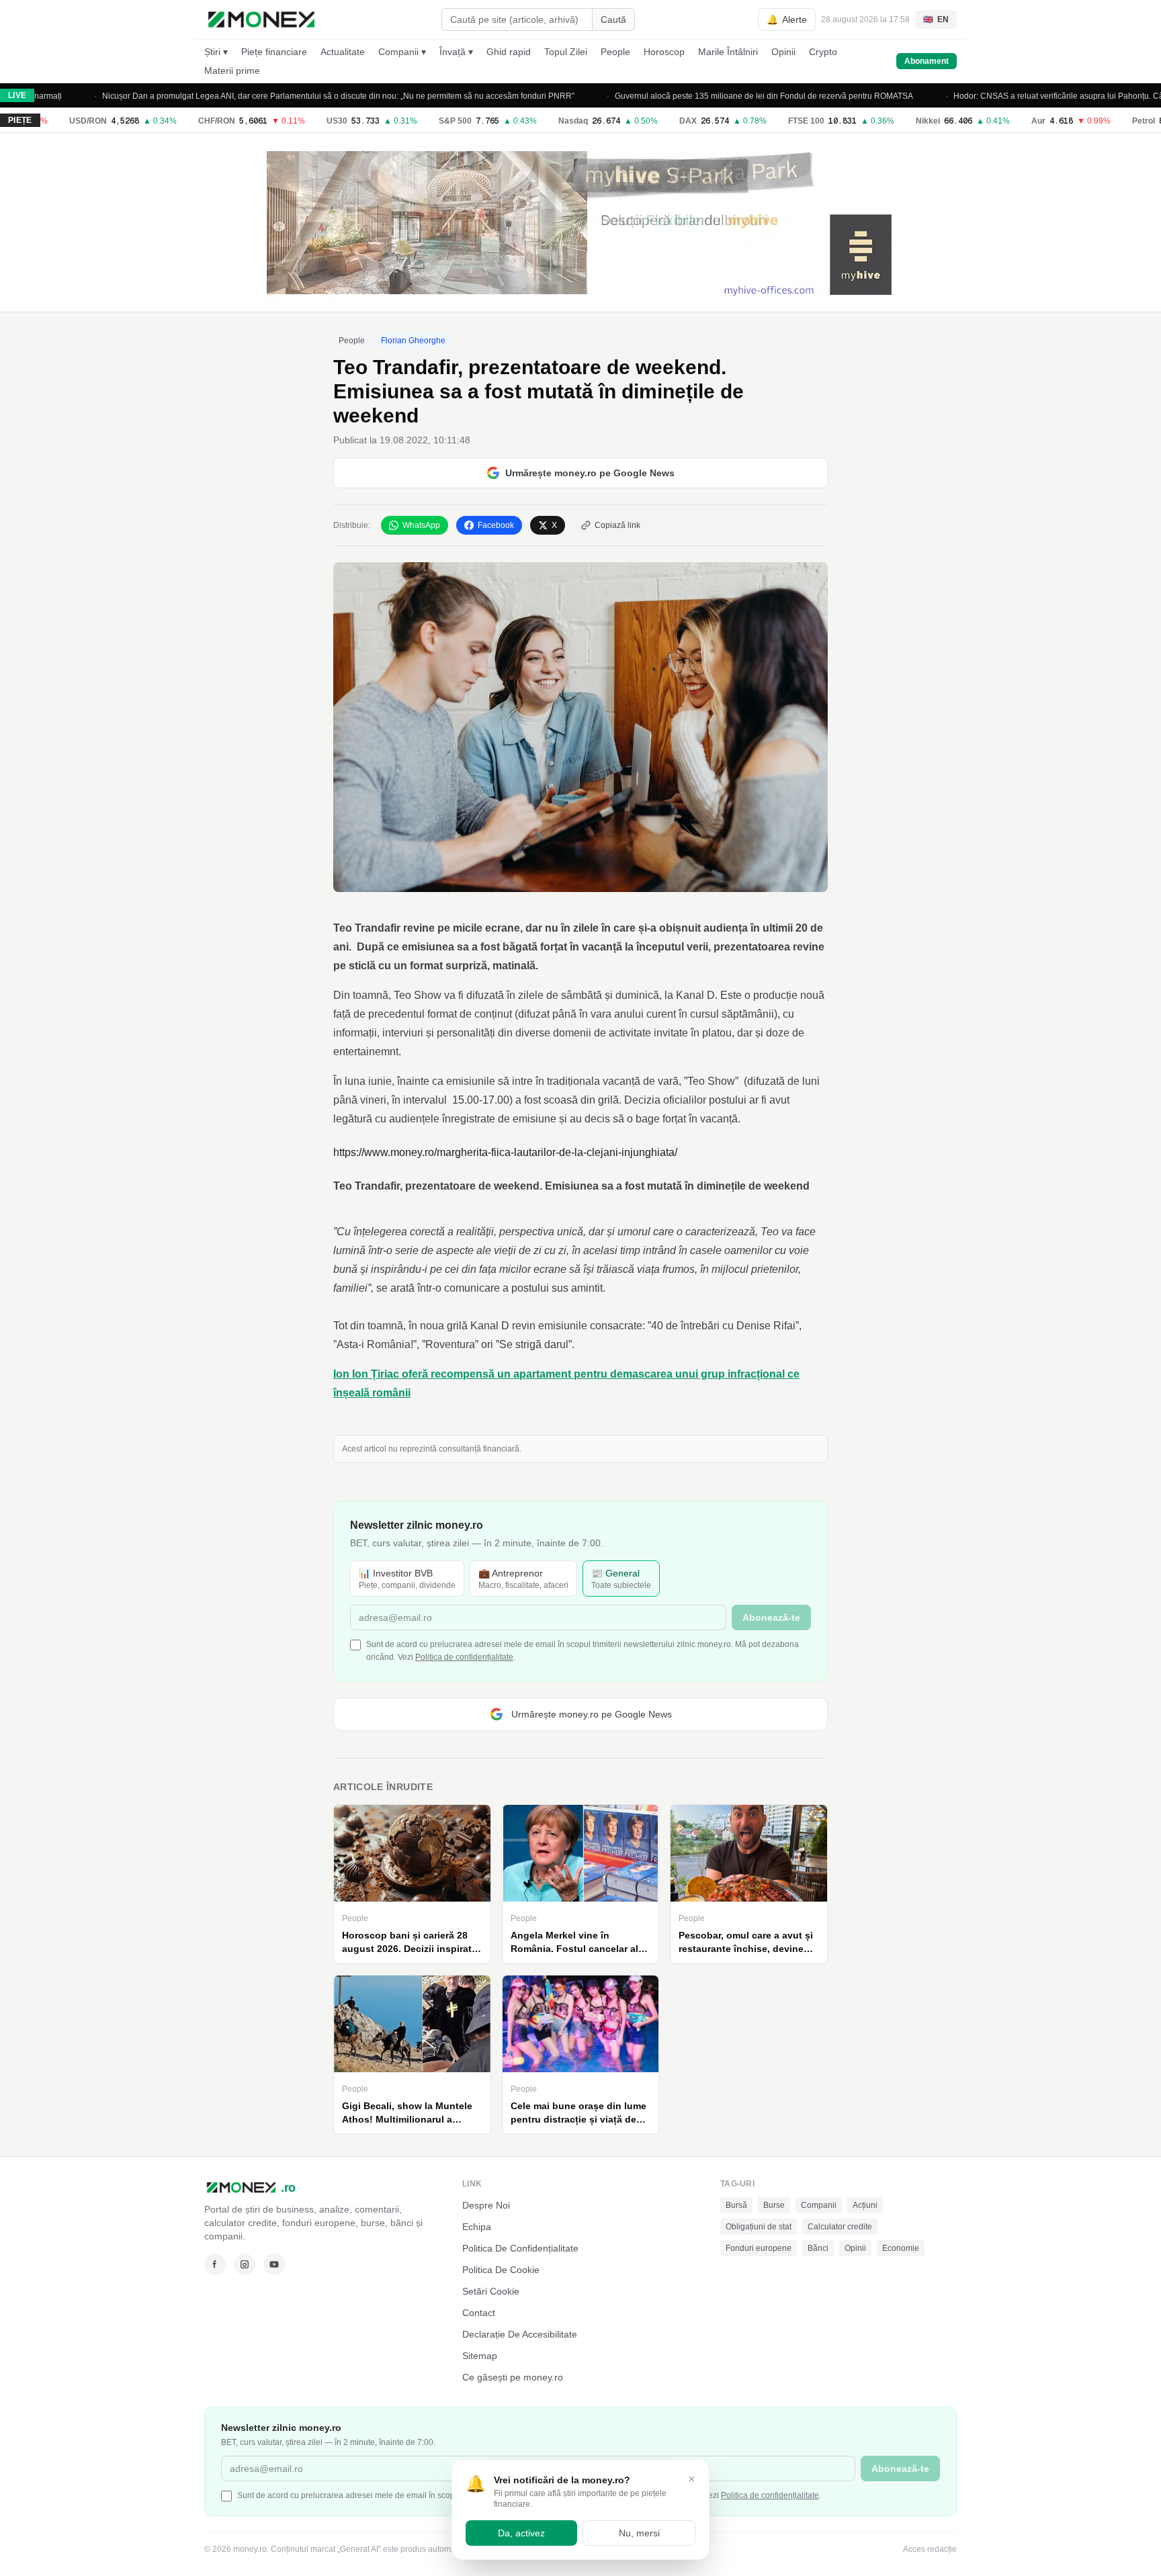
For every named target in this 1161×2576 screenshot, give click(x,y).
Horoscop (664, 52)
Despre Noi (486, 2205)
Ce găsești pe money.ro (513, 2377)
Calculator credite (840, 2227)
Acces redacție (930, 2549)
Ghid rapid (509, 52)
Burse (774, 2205)
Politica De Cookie (501, 2270)
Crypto (823, 52)
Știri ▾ (216, 52)
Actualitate (343, 52)
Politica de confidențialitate (464, 1657)
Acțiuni (865, 2205)
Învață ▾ (456, 52)
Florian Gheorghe (413, 341)
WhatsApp (421, 525)
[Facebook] (215, 2264)
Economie (901, 2248)
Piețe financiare (274, 52)
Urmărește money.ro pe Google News (590, 473)
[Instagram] (245, 2264)
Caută (613, 19)
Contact (479, 2313)
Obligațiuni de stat (759, 2227)
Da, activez (521, 2533)
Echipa (477, 2227)
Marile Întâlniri (728, 52)
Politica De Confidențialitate (520, 2248)
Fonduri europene (759, 2248)
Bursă (736, 2205)
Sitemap (480, 2356)
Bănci (818, 2248)
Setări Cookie (491, 2291)
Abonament (927, 61)
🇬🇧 (936, 19)
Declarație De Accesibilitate (520, 2334)
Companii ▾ (402, 52)
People (615, 52)
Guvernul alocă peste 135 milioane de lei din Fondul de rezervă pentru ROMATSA (714, 96)
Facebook (496, 525)
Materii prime (232, 71)
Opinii (783, 52)
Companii (819, 2205)
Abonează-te (771, 1617)
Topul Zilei (566, 52)
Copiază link (617, 525)
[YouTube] (274, 2264)
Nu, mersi (639, 2533)
